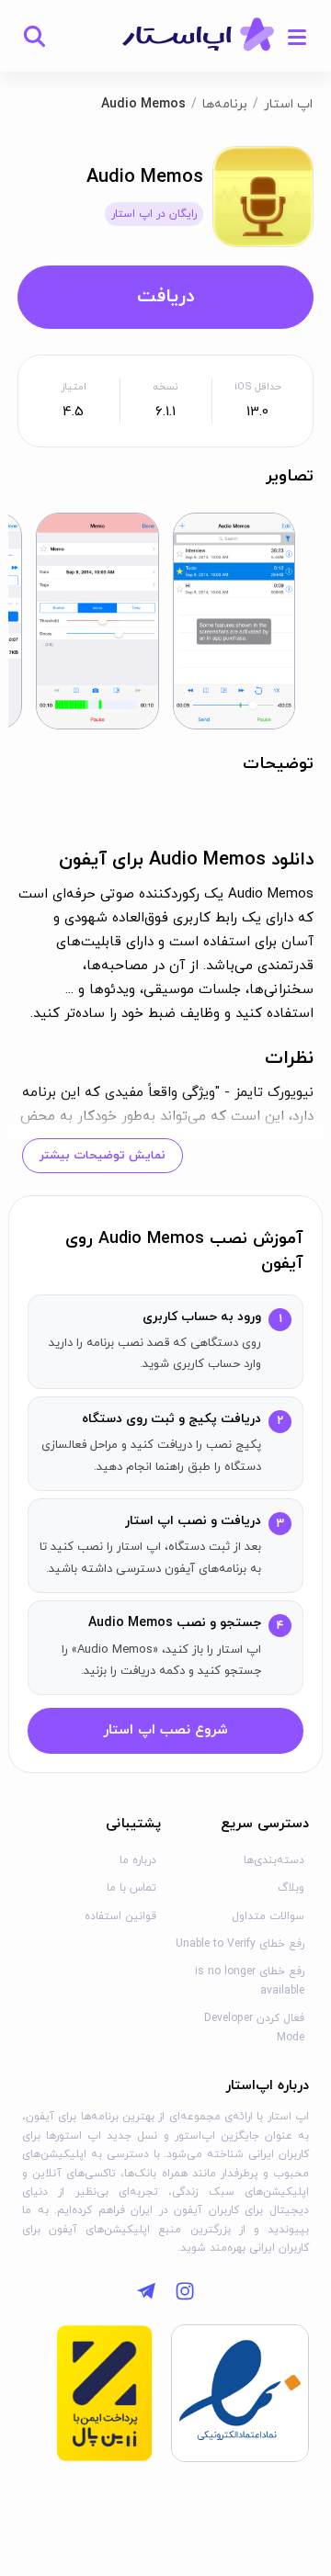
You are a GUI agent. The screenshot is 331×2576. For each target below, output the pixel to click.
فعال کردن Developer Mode (254, 2028)
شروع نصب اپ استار (165, 1730)
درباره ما (138, 1860)
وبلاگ (291, 1888)
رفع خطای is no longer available (250, 1981)
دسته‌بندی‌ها (274, 1860)
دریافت (165, 297)
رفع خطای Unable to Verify (240, 1944)
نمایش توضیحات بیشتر (103, 1156)
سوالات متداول (268, 1916)
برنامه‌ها (225, 104)
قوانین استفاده (120, 1916)
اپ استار (288, 104)
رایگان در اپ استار (154, 214)
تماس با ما (131, 1888)
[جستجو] (34, 36)
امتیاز (74, 387)
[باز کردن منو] (297, 36)
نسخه (165, 387)
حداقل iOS (258, 387)
